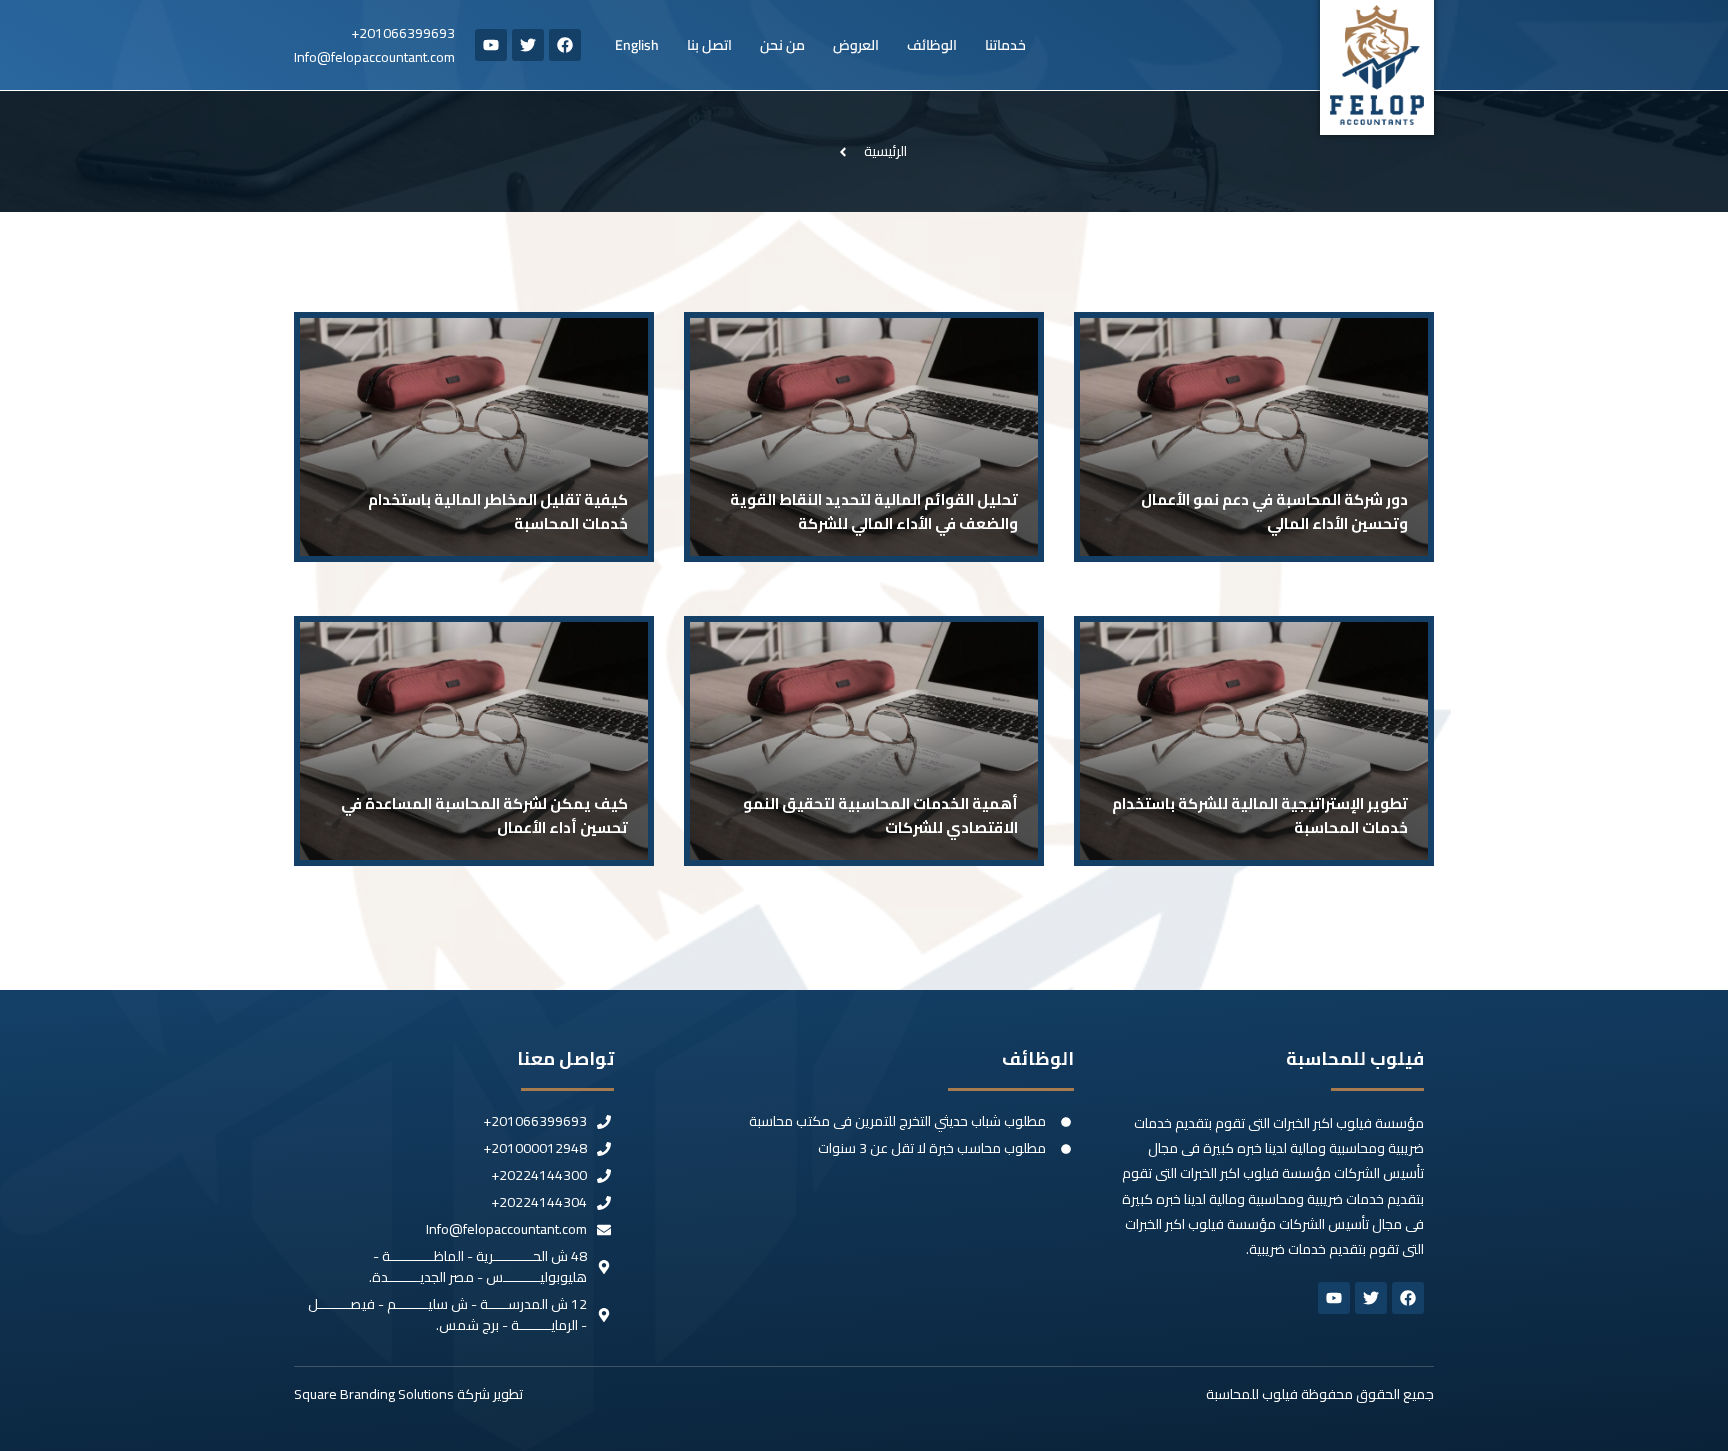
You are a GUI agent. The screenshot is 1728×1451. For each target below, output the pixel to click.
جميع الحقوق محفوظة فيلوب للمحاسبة (1320, 1394)
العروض (856, 45)
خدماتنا (1005, 45)
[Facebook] (565, 45)
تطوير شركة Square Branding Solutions (408, 1394)
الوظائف (932, 45)
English (637, 45)
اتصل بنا (709, 45)
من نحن (782, 45)
